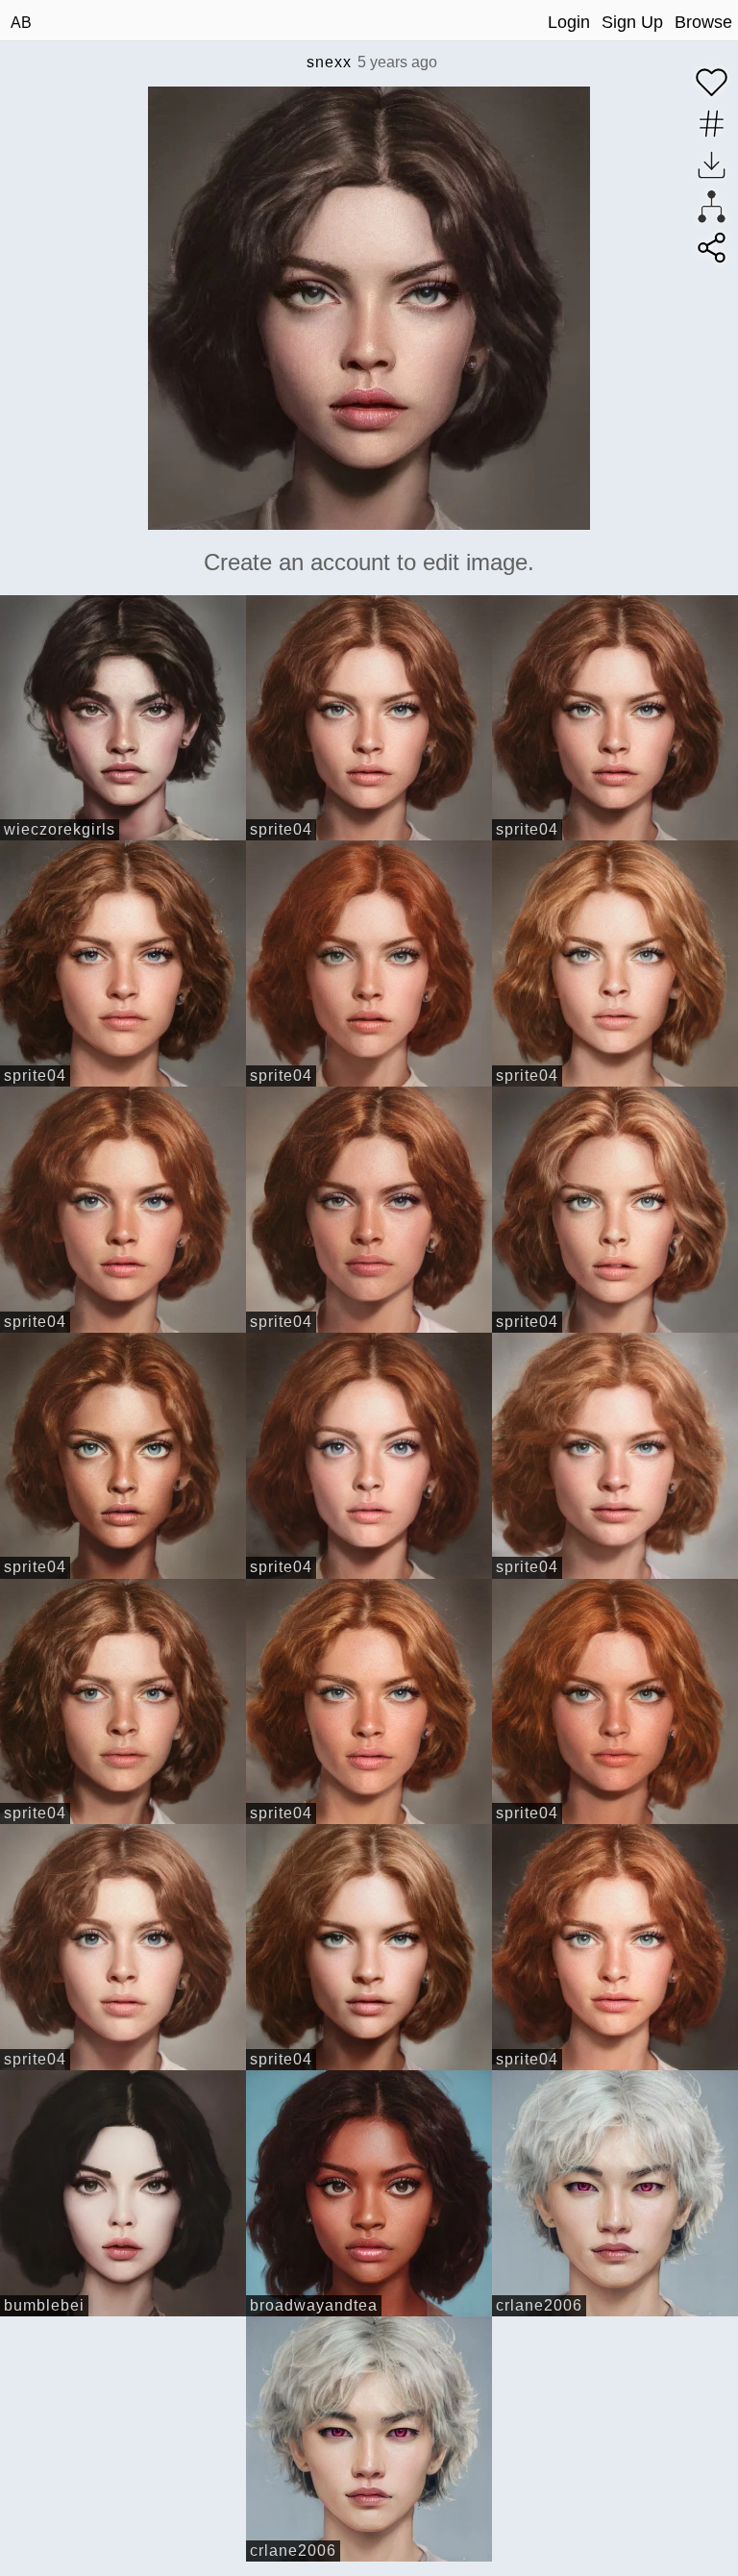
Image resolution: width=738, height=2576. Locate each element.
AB (21, 23)
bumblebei (44, 2305)
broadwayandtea (314, 2305)
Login (569, 22)
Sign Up (632, 22)
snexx (329, 62)
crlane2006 (539, 2305)
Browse (703, 22)
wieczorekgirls (60, 829)
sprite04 (281, 829)
